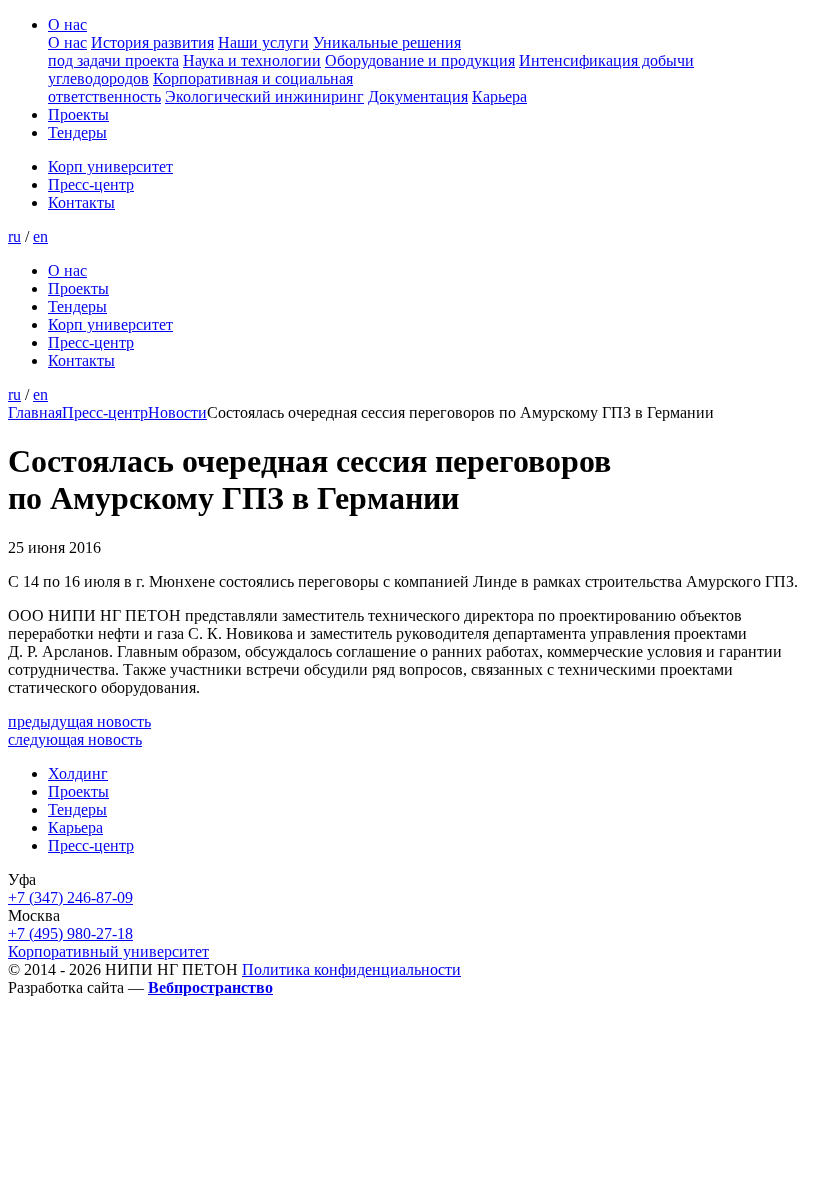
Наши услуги (263, 42)
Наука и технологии (252, 60)
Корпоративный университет (108, 951)
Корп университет (110, 166)
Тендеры (77, 132)
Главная (35, 412)
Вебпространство (210, 987)
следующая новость (75, 739)
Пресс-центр (91, 184)
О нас (67, 24)
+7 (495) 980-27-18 (70, 933)
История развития (152, 42)
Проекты (78, 114)
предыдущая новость (79, 721)
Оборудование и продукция (420, 60)
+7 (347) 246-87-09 (70, 897)
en (40, 236)
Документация (418, 96)
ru (14, 236)
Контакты (81, 202)
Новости (177, 412)
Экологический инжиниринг (264, 96)
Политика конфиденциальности (351, 969)
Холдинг (78, 773)
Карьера (499, 96)
